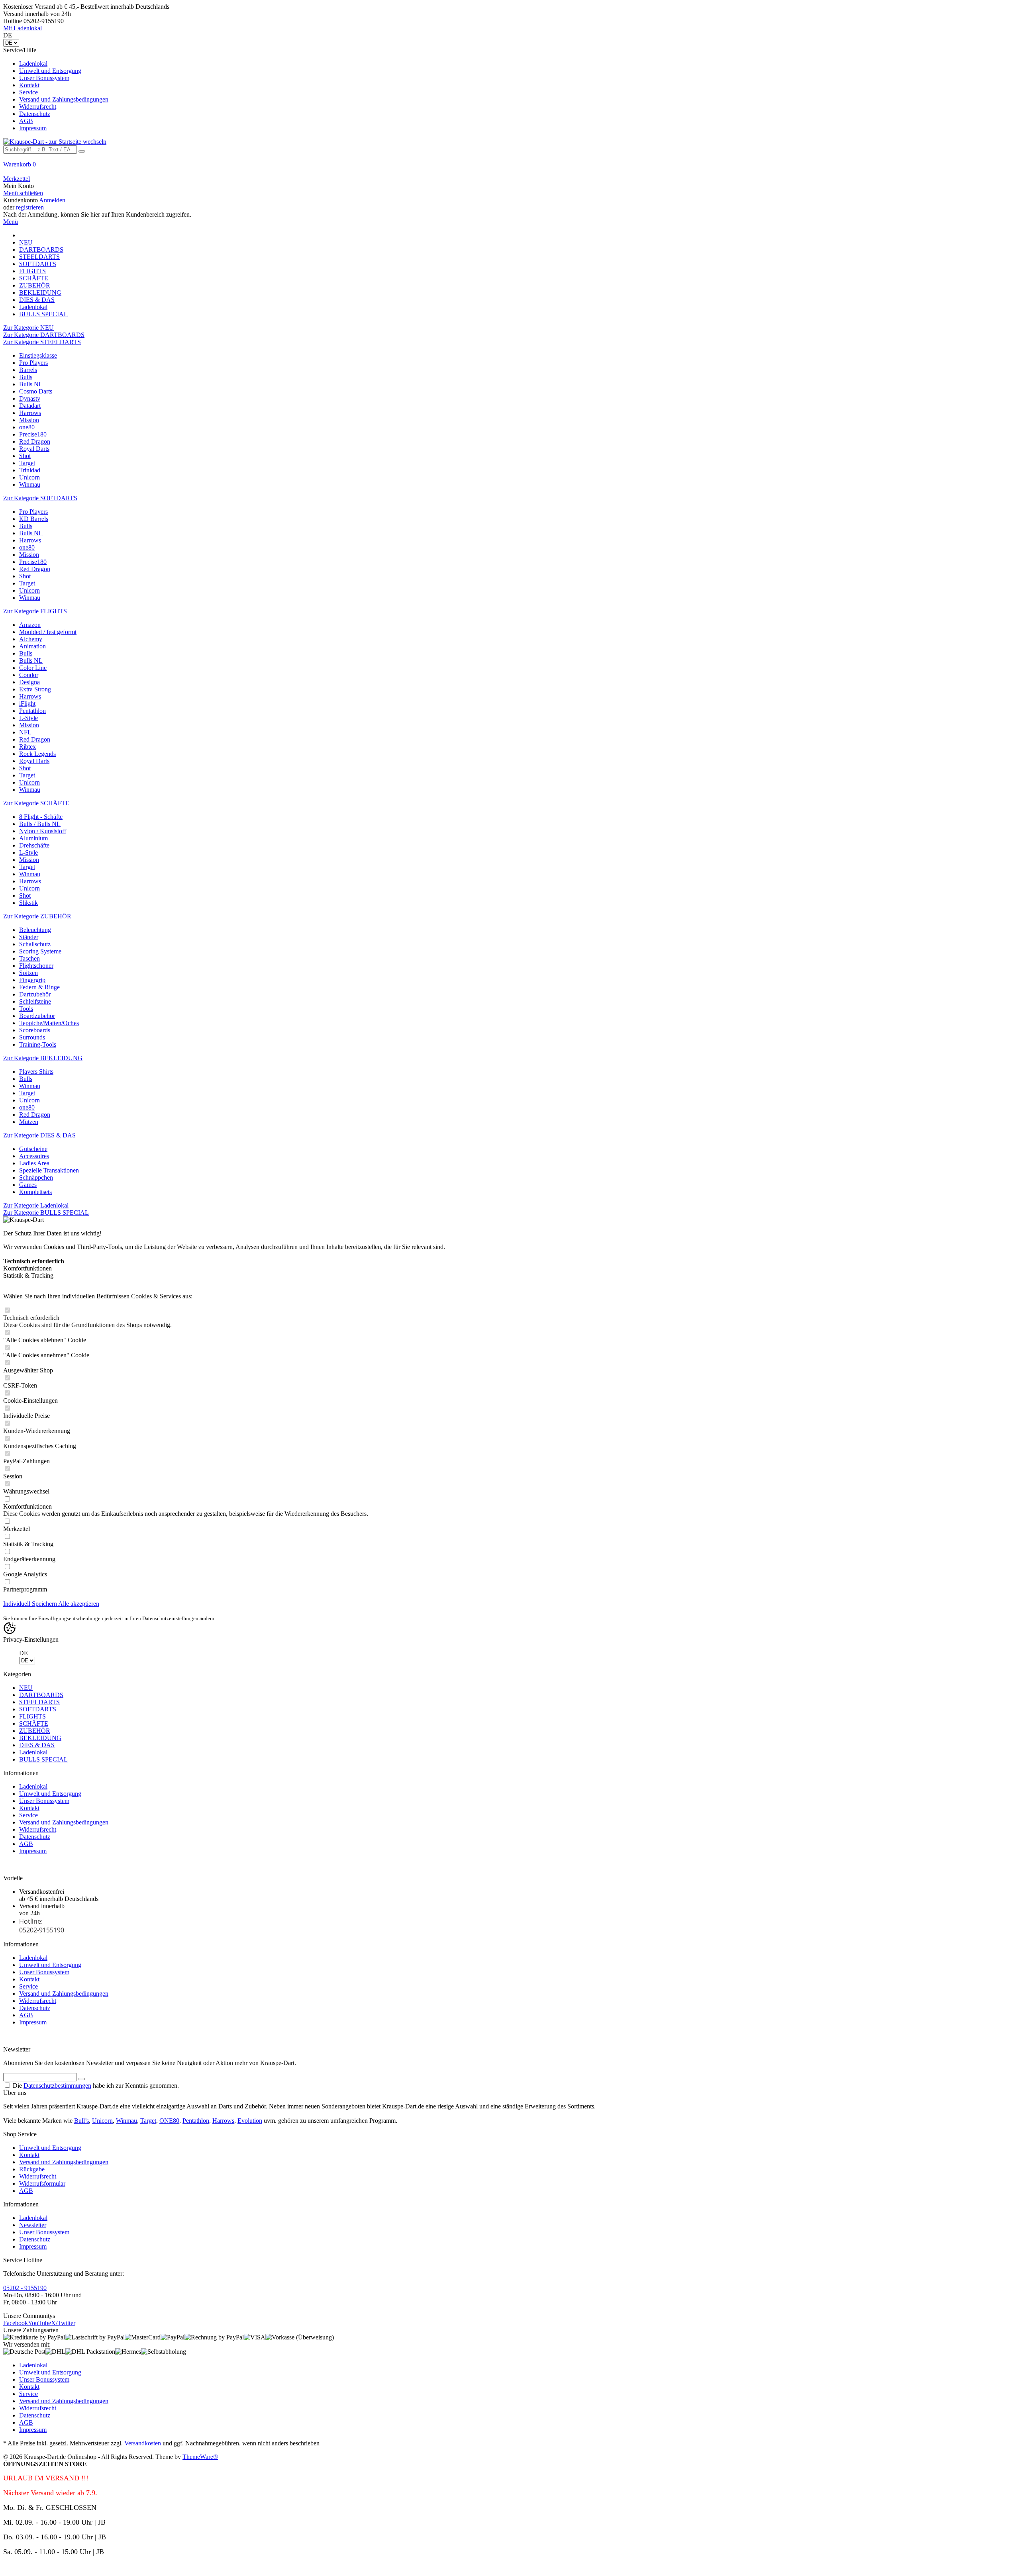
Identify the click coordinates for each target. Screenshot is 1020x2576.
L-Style (28, 718)
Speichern (45, 1604)
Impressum (33, 128)
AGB (26, 121)
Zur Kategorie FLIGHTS (35, 611)
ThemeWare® (200, 2457)
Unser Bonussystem (44, 78)
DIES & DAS (37, 1745)
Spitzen (28, 973)
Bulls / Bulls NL (40, 824)
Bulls (26, 377)
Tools (26, 1009)
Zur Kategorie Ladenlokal (36, 1205)
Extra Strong (35, 689)
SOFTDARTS (38, 1709)
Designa (29, 682)
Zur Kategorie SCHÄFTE (36, 803)
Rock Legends (37, 754)
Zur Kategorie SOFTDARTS (40, 498)
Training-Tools (38, 1044)
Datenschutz (35, 114)
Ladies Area (34, 1163)
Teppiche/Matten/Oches (49, 1023)
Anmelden (52, 200)
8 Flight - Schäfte (41, 817)
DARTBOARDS (41, 1695)
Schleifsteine (35, 1001)
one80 (27, 427)
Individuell (18, 1604)
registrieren (30, 207)
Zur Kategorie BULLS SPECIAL (46, 1213)
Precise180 (33, 434)
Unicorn (29, 477)
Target (27, 463)
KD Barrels (34, 519)
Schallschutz (35, 944)
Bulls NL (31, 384)
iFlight (27, 704)
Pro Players (33, 363)
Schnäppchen (36, 1177)
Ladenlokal (33, 64)
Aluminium (33, 838)
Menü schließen (23, 193)
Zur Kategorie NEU (28, 328)
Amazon (30, 625)
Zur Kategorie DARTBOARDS (44, 335)
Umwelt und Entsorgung (50, 71)
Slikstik (28, 903)
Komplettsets (35, 1192)
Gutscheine (33, 1149)
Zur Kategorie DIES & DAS (39, 1135)
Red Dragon (35, 441)
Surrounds (32, 1037)
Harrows (30, 413)
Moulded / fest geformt (48, 632)
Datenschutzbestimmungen (57, 2086)
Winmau (30, 484)
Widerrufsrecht (38, 107)
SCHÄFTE (34, 1724)
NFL (25, 732)
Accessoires (34, 1156)
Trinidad (30, 470)
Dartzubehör (35, 994)
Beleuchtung (35, 930)
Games (28, 1185)
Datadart (30, 406)
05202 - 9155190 (25, 2288)
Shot (25, 456)
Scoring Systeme (40, 951)
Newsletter (33, 2225)
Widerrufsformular (42, 2184)
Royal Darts (34, 449)
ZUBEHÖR (35, 1731)
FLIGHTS (32, 1716)
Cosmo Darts (36, 391)
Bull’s (81, 2121)
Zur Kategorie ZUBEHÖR (37, 916)
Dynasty (30, 398)
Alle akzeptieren (79, 1604)
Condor (29, 675)
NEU (26, 1688)
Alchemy (31, 639)
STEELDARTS (39, 1702)
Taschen (29, 958)
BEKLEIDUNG (40, 1738)
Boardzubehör (37, 1016)
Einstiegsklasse (38, 355)
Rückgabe (32, 2169)
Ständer (29, 937)
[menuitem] (510, 89)
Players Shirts (36, 1072)
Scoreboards (35, 1030)
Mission (29, 420)
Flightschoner (36, 966)
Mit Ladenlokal (23, 28)
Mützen (29, 1122)
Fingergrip (32, 980)
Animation (32, 646)
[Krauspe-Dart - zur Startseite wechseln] (55, 142)
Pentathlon (32, 711)
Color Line (33, 668)
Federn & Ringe (39, 987)
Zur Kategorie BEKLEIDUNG (43, 1058)
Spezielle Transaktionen (49, 1170)
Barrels (28, 370)
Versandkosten (143, 2443)
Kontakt (29, 85)
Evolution (250, 2121)
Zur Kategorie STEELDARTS (42, 342)
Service (28, 92)
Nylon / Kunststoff (43, 831)
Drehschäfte (34, 845)
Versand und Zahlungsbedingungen (64, 99)
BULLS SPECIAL (43, 1759)
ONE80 (169, 2121)
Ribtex (27, 747)
